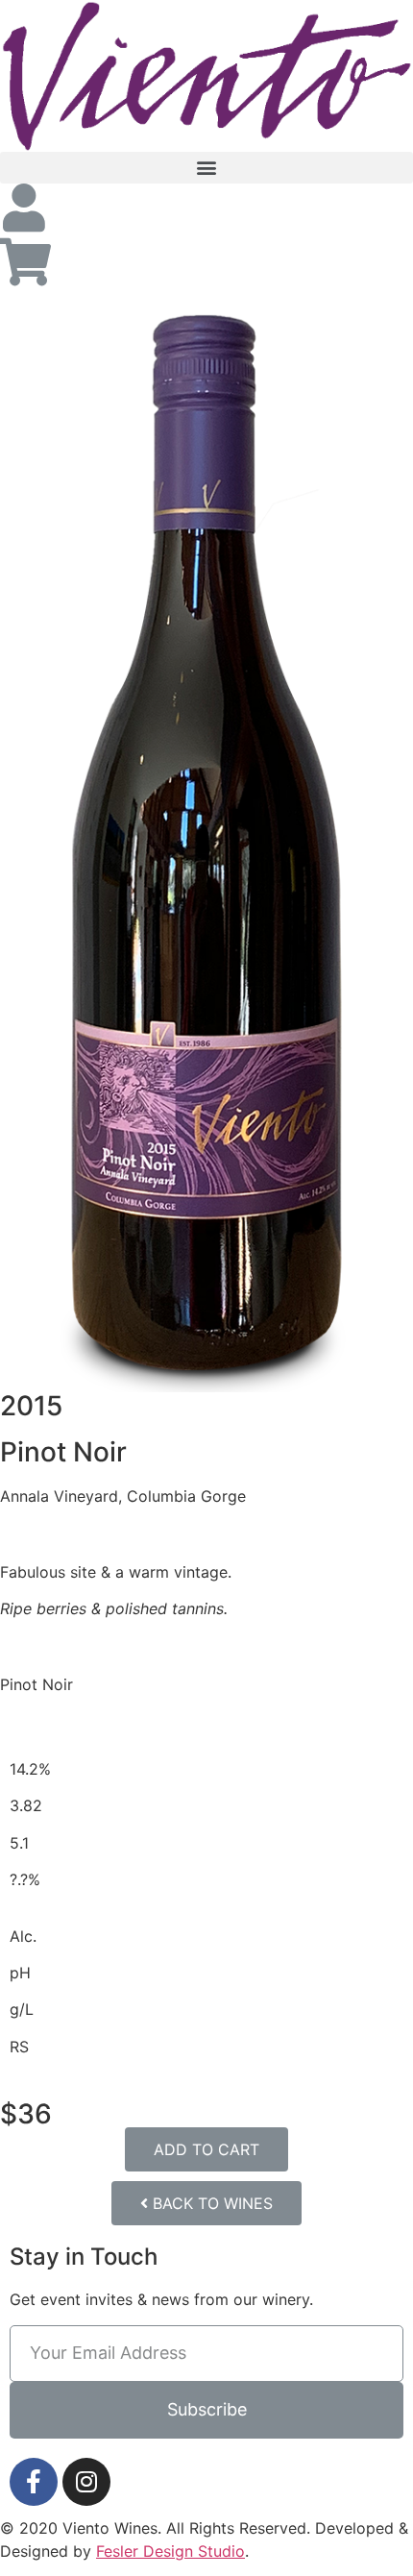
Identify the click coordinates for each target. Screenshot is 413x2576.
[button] (206, 168)
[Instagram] (86, 2482)
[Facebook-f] (34, 2482)
